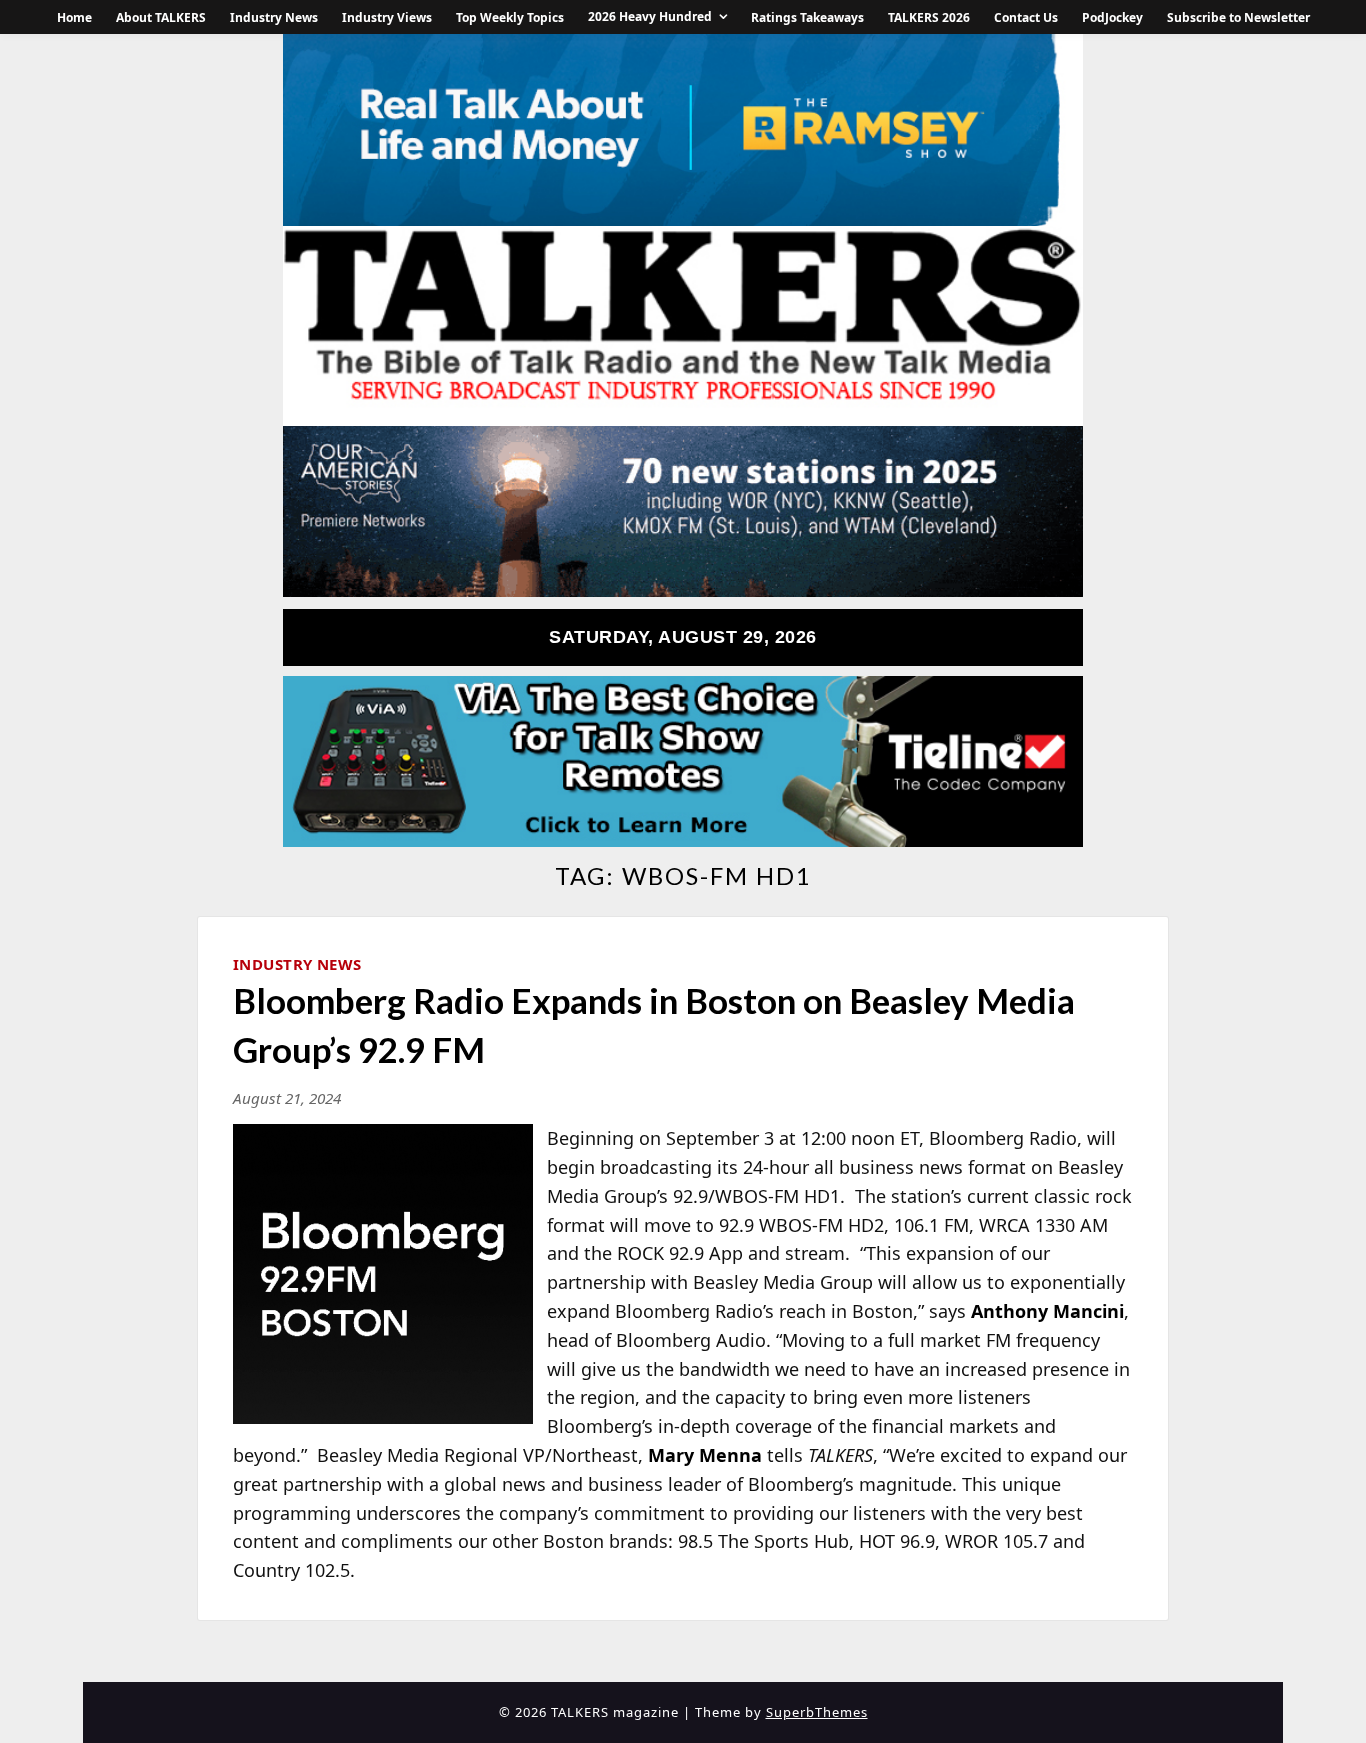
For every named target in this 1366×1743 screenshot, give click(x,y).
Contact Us (1026, 17)
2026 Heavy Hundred (650, 16)
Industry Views (387, 17)
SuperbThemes (817, 1712)
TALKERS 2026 (929, 17)
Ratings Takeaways (807, 17)
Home (74, 17)
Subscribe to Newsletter (1238, 17)
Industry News (274, 17)
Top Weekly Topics (510, 17)
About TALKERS (161, 17)
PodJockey (1112, 17)
